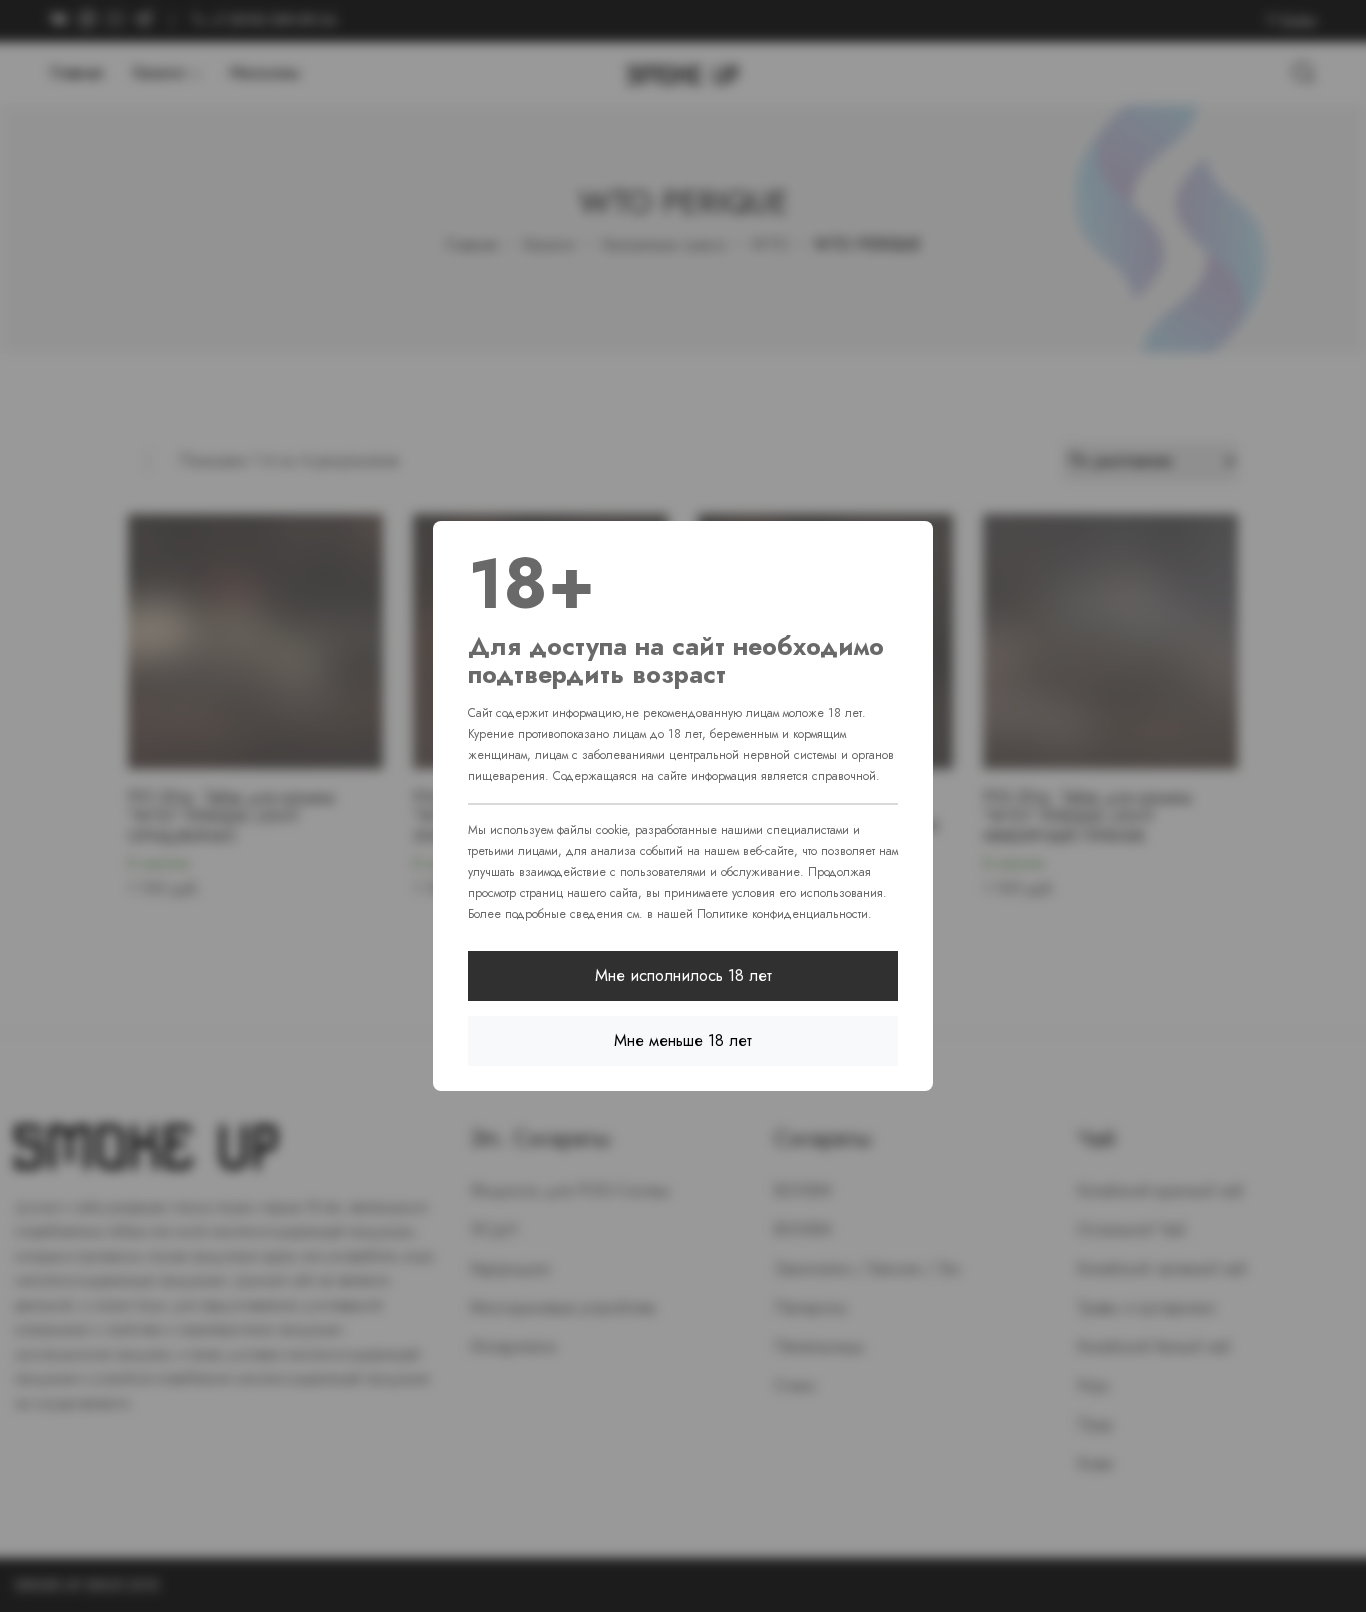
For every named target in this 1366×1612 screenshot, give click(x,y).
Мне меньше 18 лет (683, 1040)
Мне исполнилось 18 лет (683, 975)
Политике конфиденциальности (782, 914)
